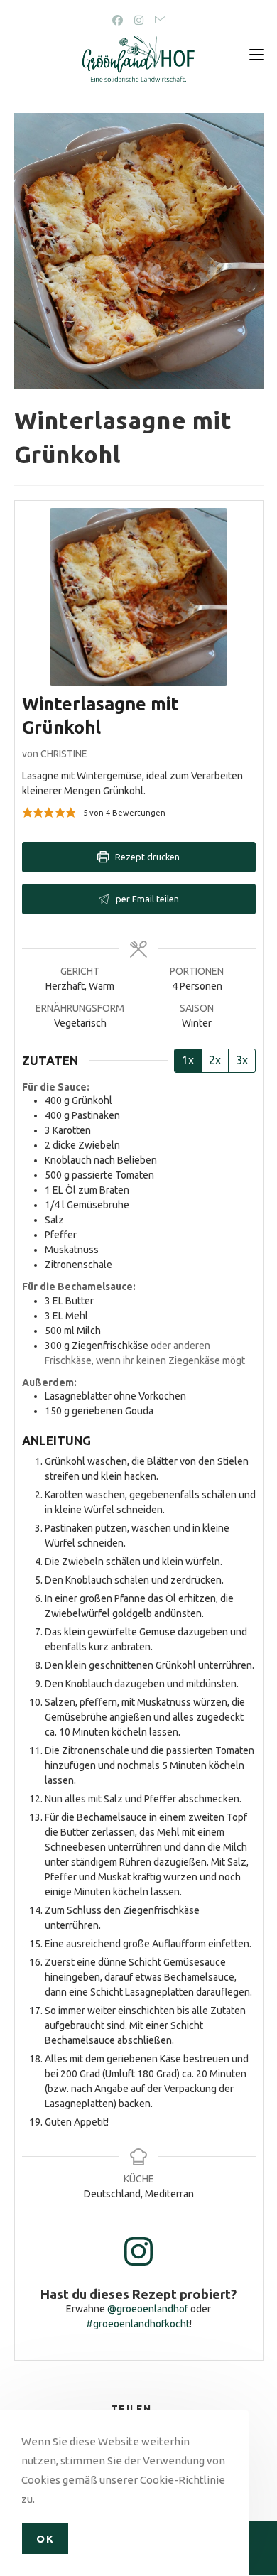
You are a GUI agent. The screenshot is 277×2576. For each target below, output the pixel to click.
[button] (27, 813)
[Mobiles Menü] (256, 55)
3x (242, 1060)
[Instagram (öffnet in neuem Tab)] (139, 20)
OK (45, 2539)
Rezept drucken (146, 857)
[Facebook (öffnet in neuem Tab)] (118, 20)
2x (215, 1060)
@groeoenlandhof (148, 2309)
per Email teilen (146, 899)
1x (188, 1060)
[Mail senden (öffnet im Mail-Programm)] (160, 20)
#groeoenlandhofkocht (138, 2324)
